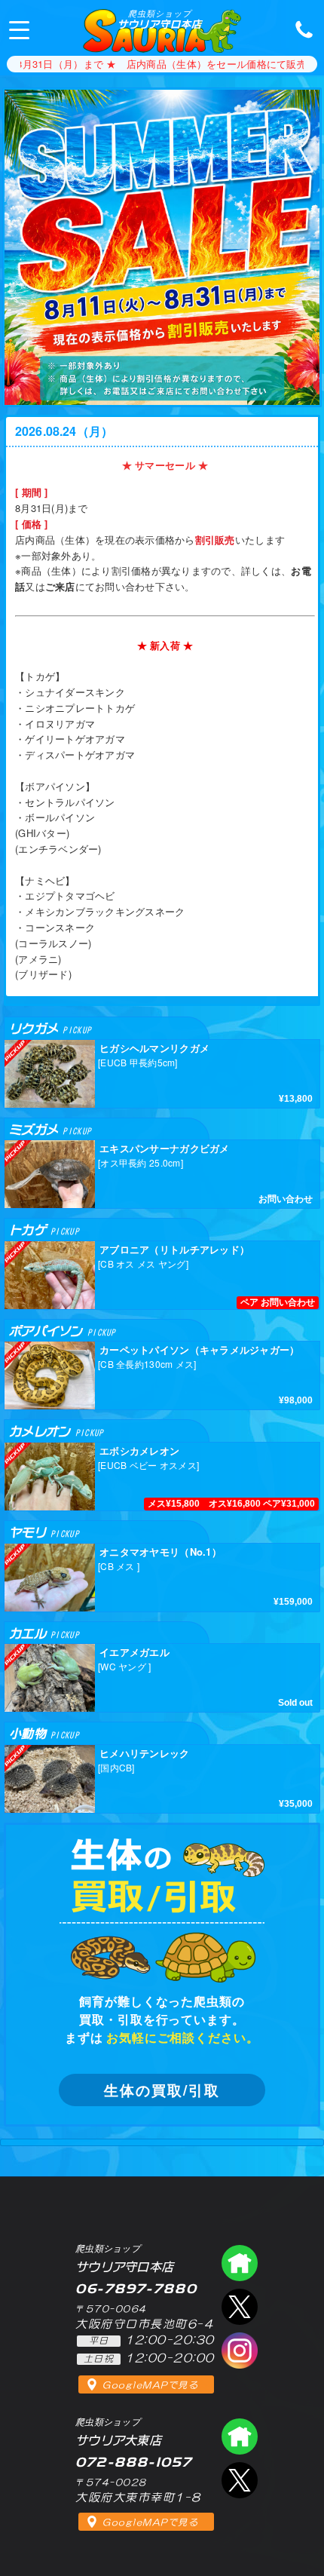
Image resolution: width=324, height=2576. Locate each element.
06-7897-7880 (300, 29)
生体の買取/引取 (162, 2090)
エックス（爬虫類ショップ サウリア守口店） (240, 2307)
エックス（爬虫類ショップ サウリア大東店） (240, 2480)
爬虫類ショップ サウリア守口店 (240, 2263)
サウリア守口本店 (159, 19)
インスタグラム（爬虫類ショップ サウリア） (240, 2351)
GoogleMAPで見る (150, 2385)
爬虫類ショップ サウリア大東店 (240, 2436)
